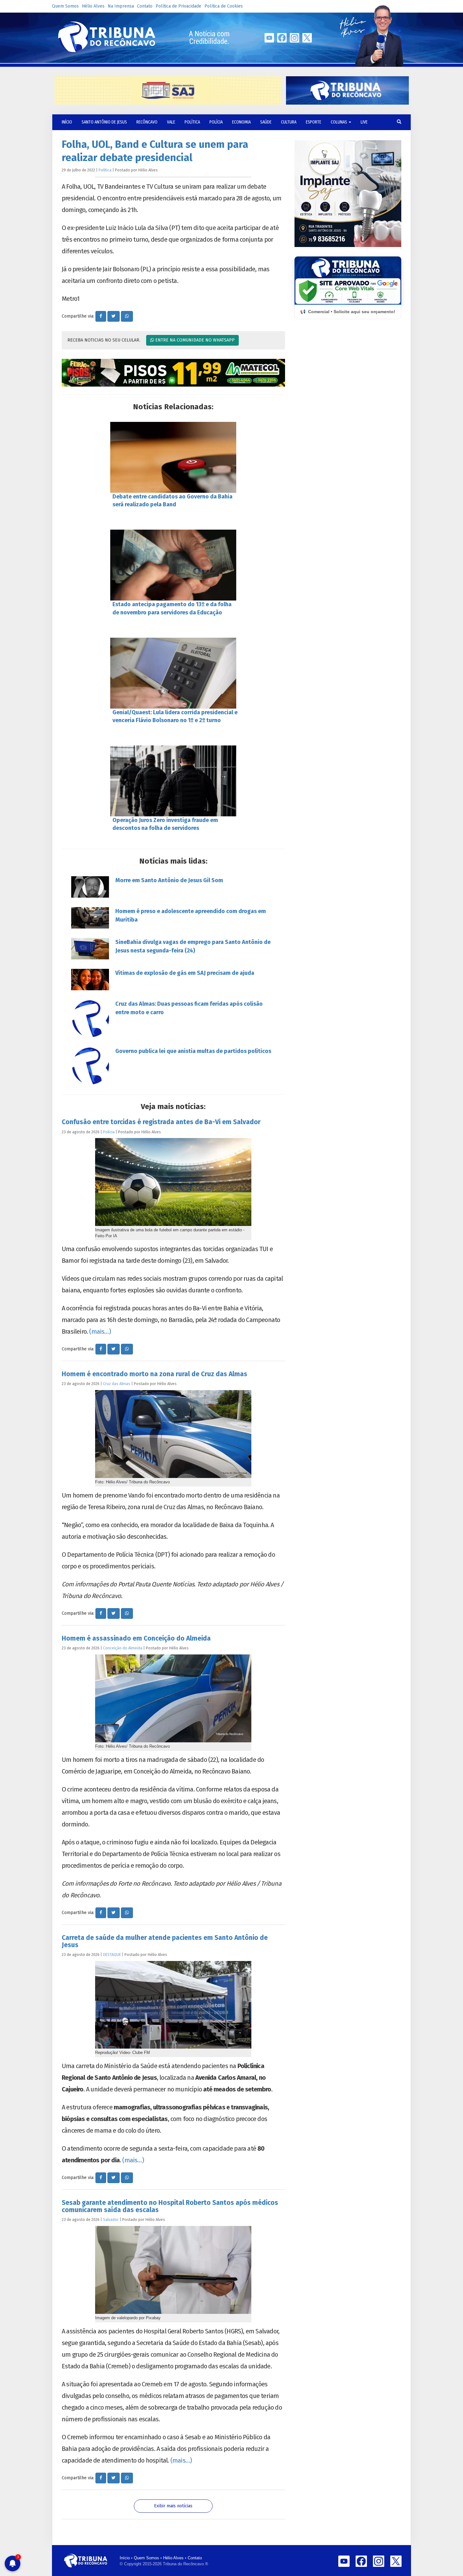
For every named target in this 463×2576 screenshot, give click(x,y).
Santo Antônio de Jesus (104, 122)
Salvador (111, 2219)
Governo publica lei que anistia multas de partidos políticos (193, 1051)
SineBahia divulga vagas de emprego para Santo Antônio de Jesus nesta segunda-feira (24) (193, 946)
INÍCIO (67, 122)
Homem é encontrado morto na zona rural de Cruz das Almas (154, 1374)
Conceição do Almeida (123, 1648)
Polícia (216, 122)
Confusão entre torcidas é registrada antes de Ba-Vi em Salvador (161, 1122)
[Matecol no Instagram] (173, 373)
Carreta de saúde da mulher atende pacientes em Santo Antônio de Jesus (165, 1941)
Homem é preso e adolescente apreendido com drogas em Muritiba (191, 915)
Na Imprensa (121, 6)
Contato (145, 6)
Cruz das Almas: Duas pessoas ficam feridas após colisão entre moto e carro (189, 1008)
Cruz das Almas (117, 1384)
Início (125, 2558)
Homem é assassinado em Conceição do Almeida (136, 1638)
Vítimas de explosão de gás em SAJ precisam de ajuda (185, 973)
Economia (241, 122)
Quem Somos (65, 6)
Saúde (266, 122)
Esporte (314, 122)
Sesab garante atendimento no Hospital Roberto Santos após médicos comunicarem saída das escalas (170, 2206)
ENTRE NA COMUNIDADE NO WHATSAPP (194, 340)
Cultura (289, 122)
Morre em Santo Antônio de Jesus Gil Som (169, 880)
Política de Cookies (224, 6)
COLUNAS (339, 122)
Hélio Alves (93, 6)
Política (192, 122)
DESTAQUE (112, 1955)
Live (364, 122)
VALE (171, 122)
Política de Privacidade (178, 6)
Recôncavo (147, 122)
